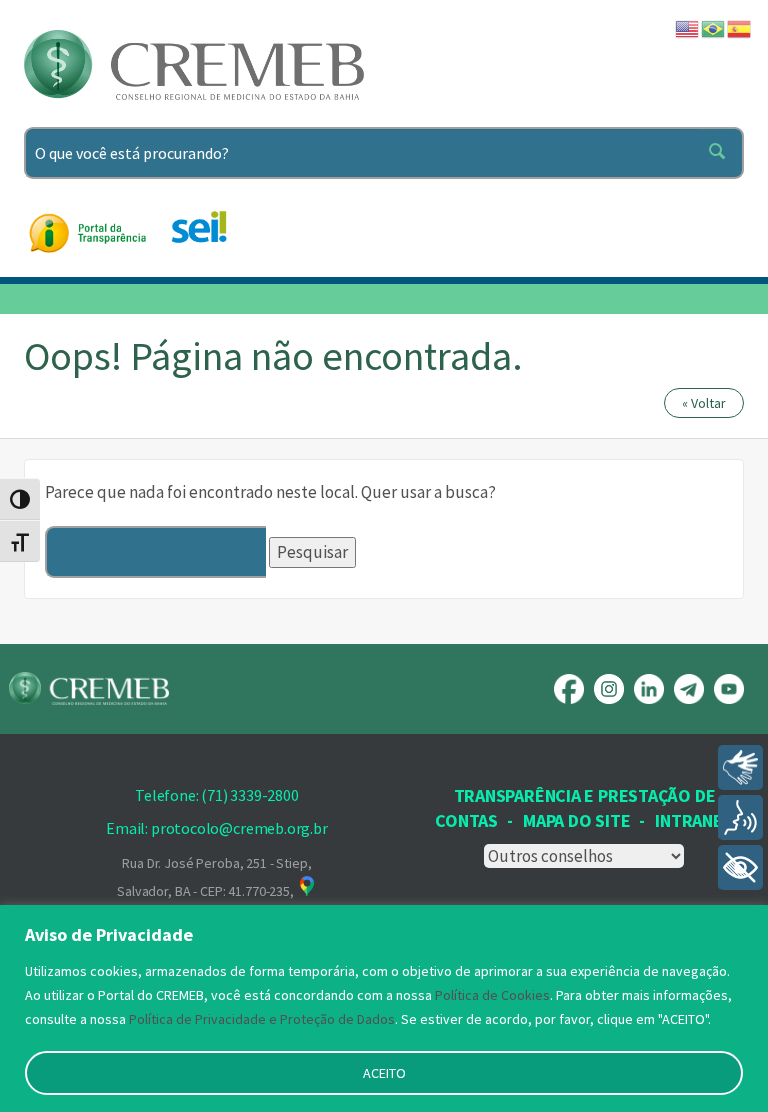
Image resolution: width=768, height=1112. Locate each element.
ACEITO (384, 1073)
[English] (688, 27)
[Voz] (740, 817)
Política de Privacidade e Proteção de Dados (262, 1019)
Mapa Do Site (576, 820)
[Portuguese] (714, 27)
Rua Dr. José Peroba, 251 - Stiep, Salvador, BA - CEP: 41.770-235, (214, 877)
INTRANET (694, 820)
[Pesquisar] (721, 153)
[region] (384, 1008)
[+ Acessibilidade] (740, 867)
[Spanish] (740, 27)
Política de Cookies (492, 995)
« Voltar (704, 403)
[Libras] (740, 767)
